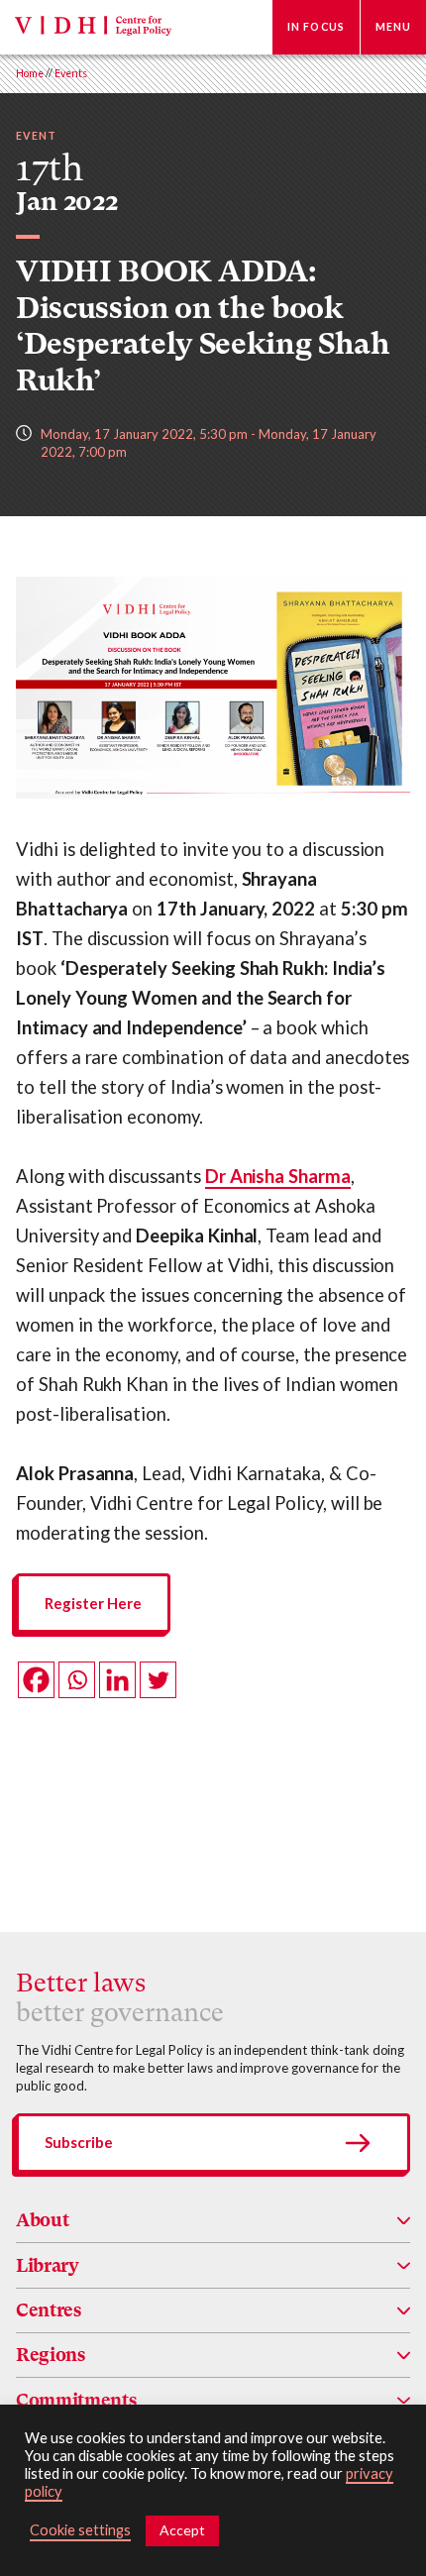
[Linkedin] (117, 1680)
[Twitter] (158, 1680)
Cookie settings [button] (80, 2530)
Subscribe (79, 2142)
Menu (393, 27)
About (42, 2220)
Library (48, 2265)
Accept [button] (182, 2530)
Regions (51, 2355)
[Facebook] (36, 1680)
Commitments (76, 2400)
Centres (49, 2310)
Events (71, 73)
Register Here (93, 1603)
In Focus (316, 27)
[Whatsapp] (77, 1680)
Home (30, 73)
